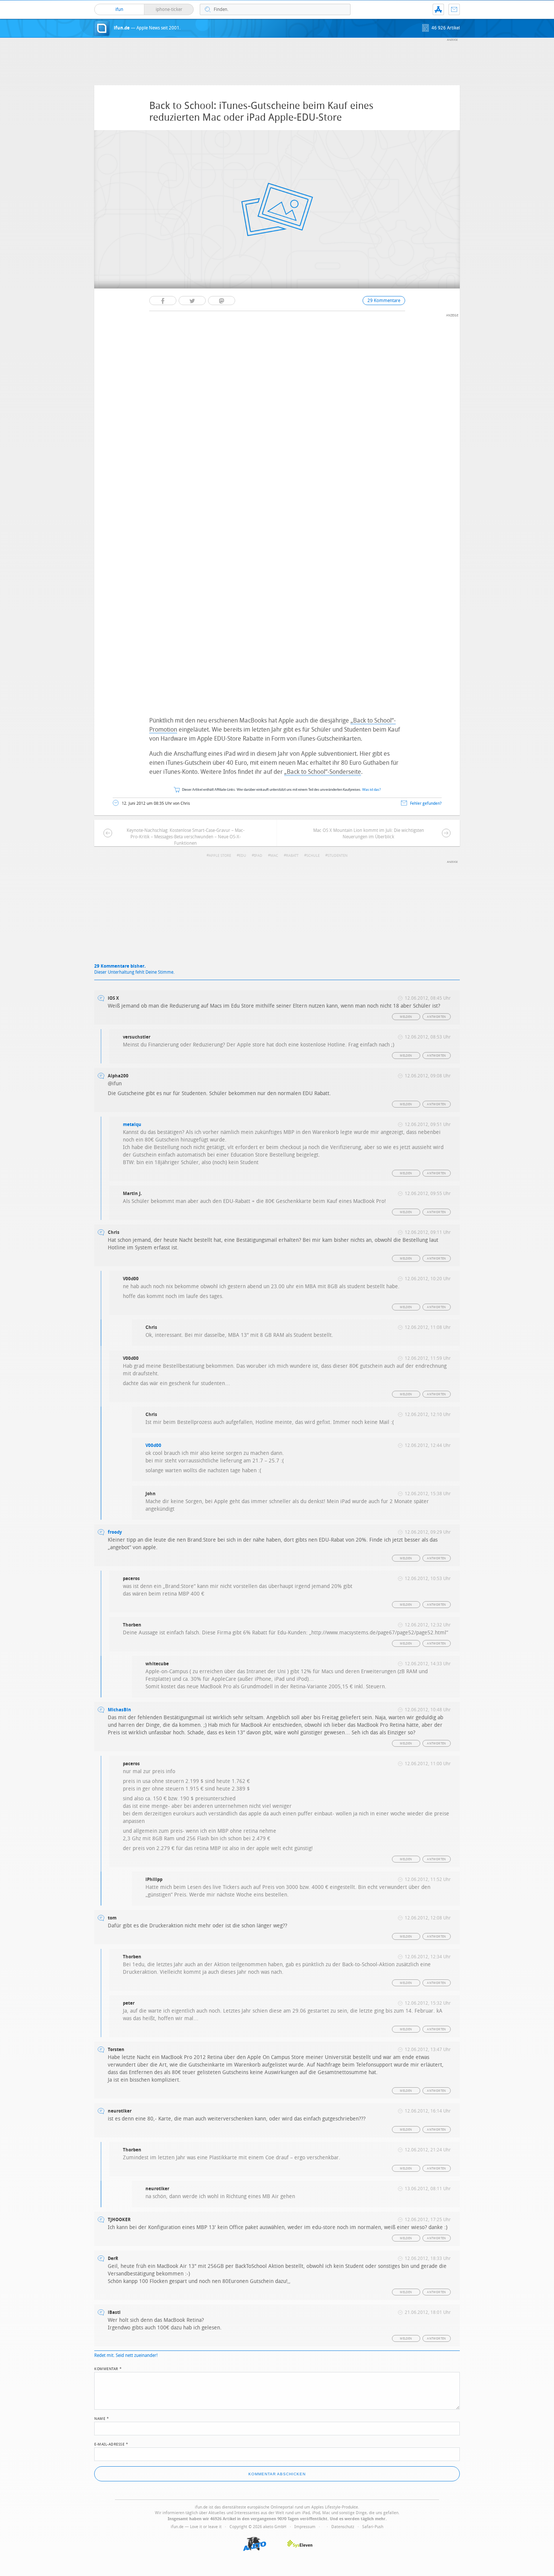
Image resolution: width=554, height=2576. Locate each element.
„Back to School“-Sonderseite (323, 772)
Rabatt (292, 856)
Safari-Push (373, 2527)
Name (102, 2418)
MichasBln (119, 1710)
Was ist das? (372, 790)
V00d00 (153, 1445)
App (438, 9)
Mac (274, 856)
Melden (406, 1017)
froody (115, 1532)
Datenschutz (343, 2527)
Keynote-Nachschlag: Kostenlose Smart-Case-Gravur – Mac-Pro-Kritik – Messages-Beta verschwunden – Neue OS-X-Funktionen (186, 837)
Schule (313, 856)
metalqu (132, 1125)
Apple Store (220, 856)
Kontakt (454, 9)
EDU (243, 856)
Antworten (437, 1017)
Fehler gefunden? (426, 803)
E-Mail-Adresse (111, 2444)
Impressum (305, 2527)
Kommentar (108, 2368)
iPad (258, 856)
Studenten (337, 856)
